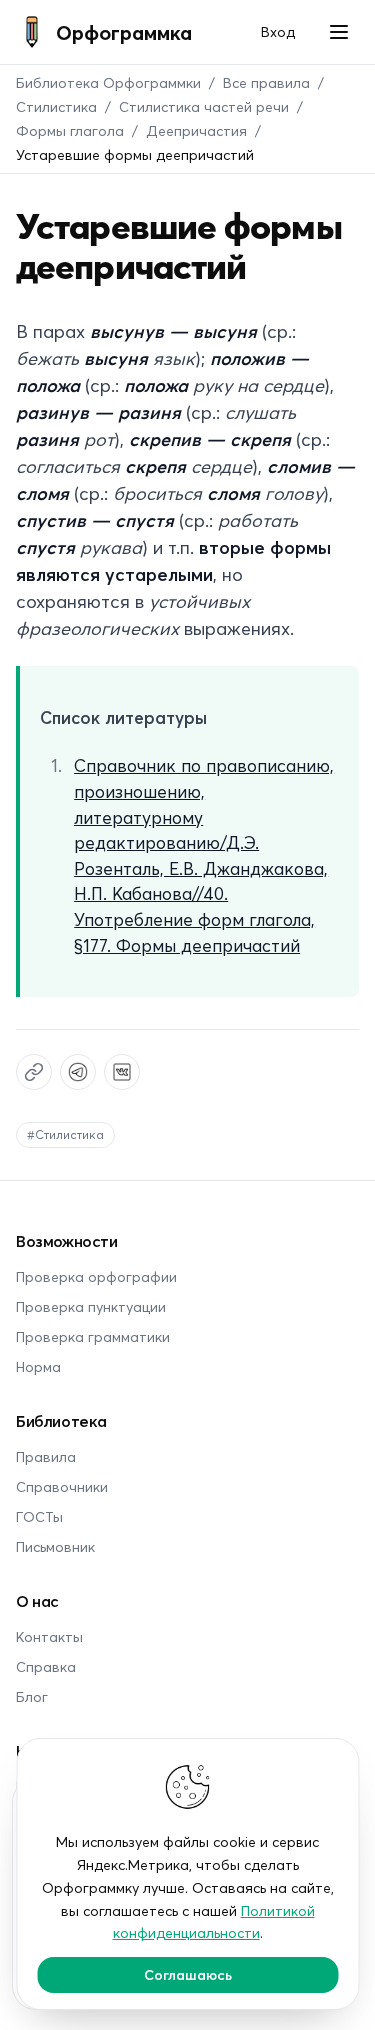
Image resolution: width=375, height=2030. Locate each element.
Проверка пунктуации (91, 1306)
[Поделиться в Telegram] (78, 1072)
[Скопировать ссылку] (34, 1072)
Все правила (266, 82)
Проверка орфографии (96, 1276)
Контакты (49, 1636)
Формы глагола (70, 130)
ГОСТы (39, 1516)
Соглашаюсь (188, 1974)
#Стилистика (65, 1134)
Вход (278, 31)
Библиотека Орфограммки (108, 82)
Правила (46, 1456)
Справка (46, 1666)
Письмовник (55, 1546)
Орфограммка (124, 32)
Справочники (62, 1486)
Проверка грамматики (93, 1336)
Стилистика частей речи (204, 106)
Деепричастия (196, 130)
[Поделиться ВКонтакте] (122, 1072)
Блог (32, 1696)
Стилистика (56, 106)
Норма (38, 1366)
